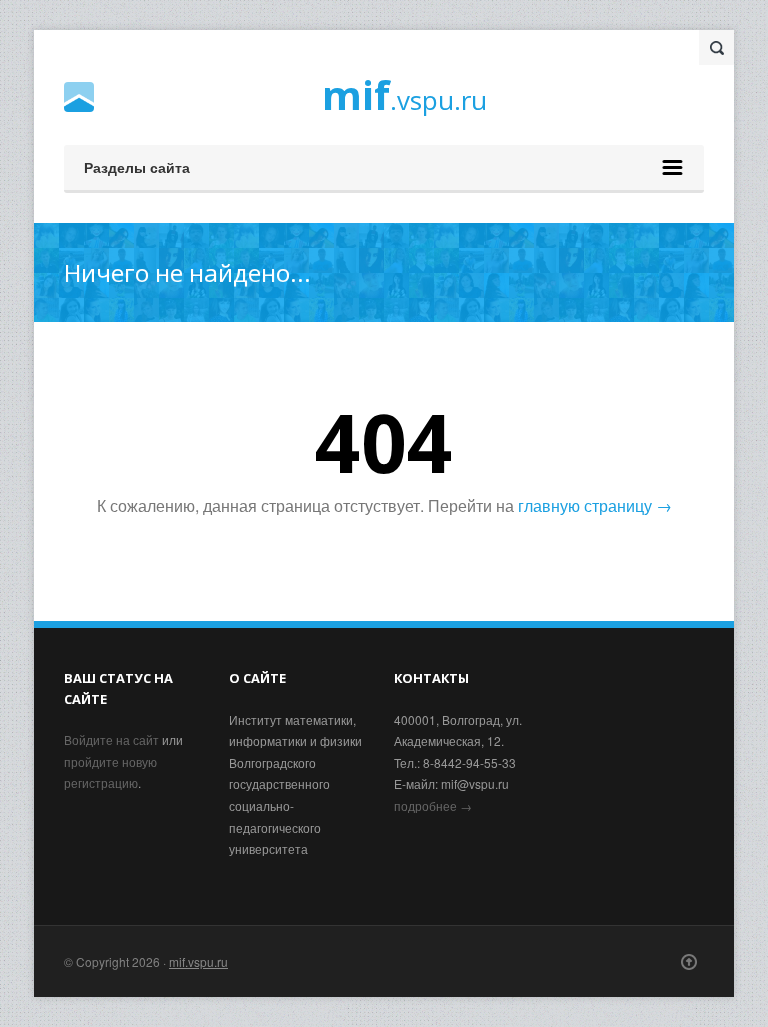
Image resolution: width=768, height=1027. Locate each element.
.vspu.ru (404, 97)
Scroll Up (689, 962)
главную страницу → (595, 505)
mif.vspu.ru (198, 961)
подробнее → (433, 805)
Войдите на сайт (111, 739)
